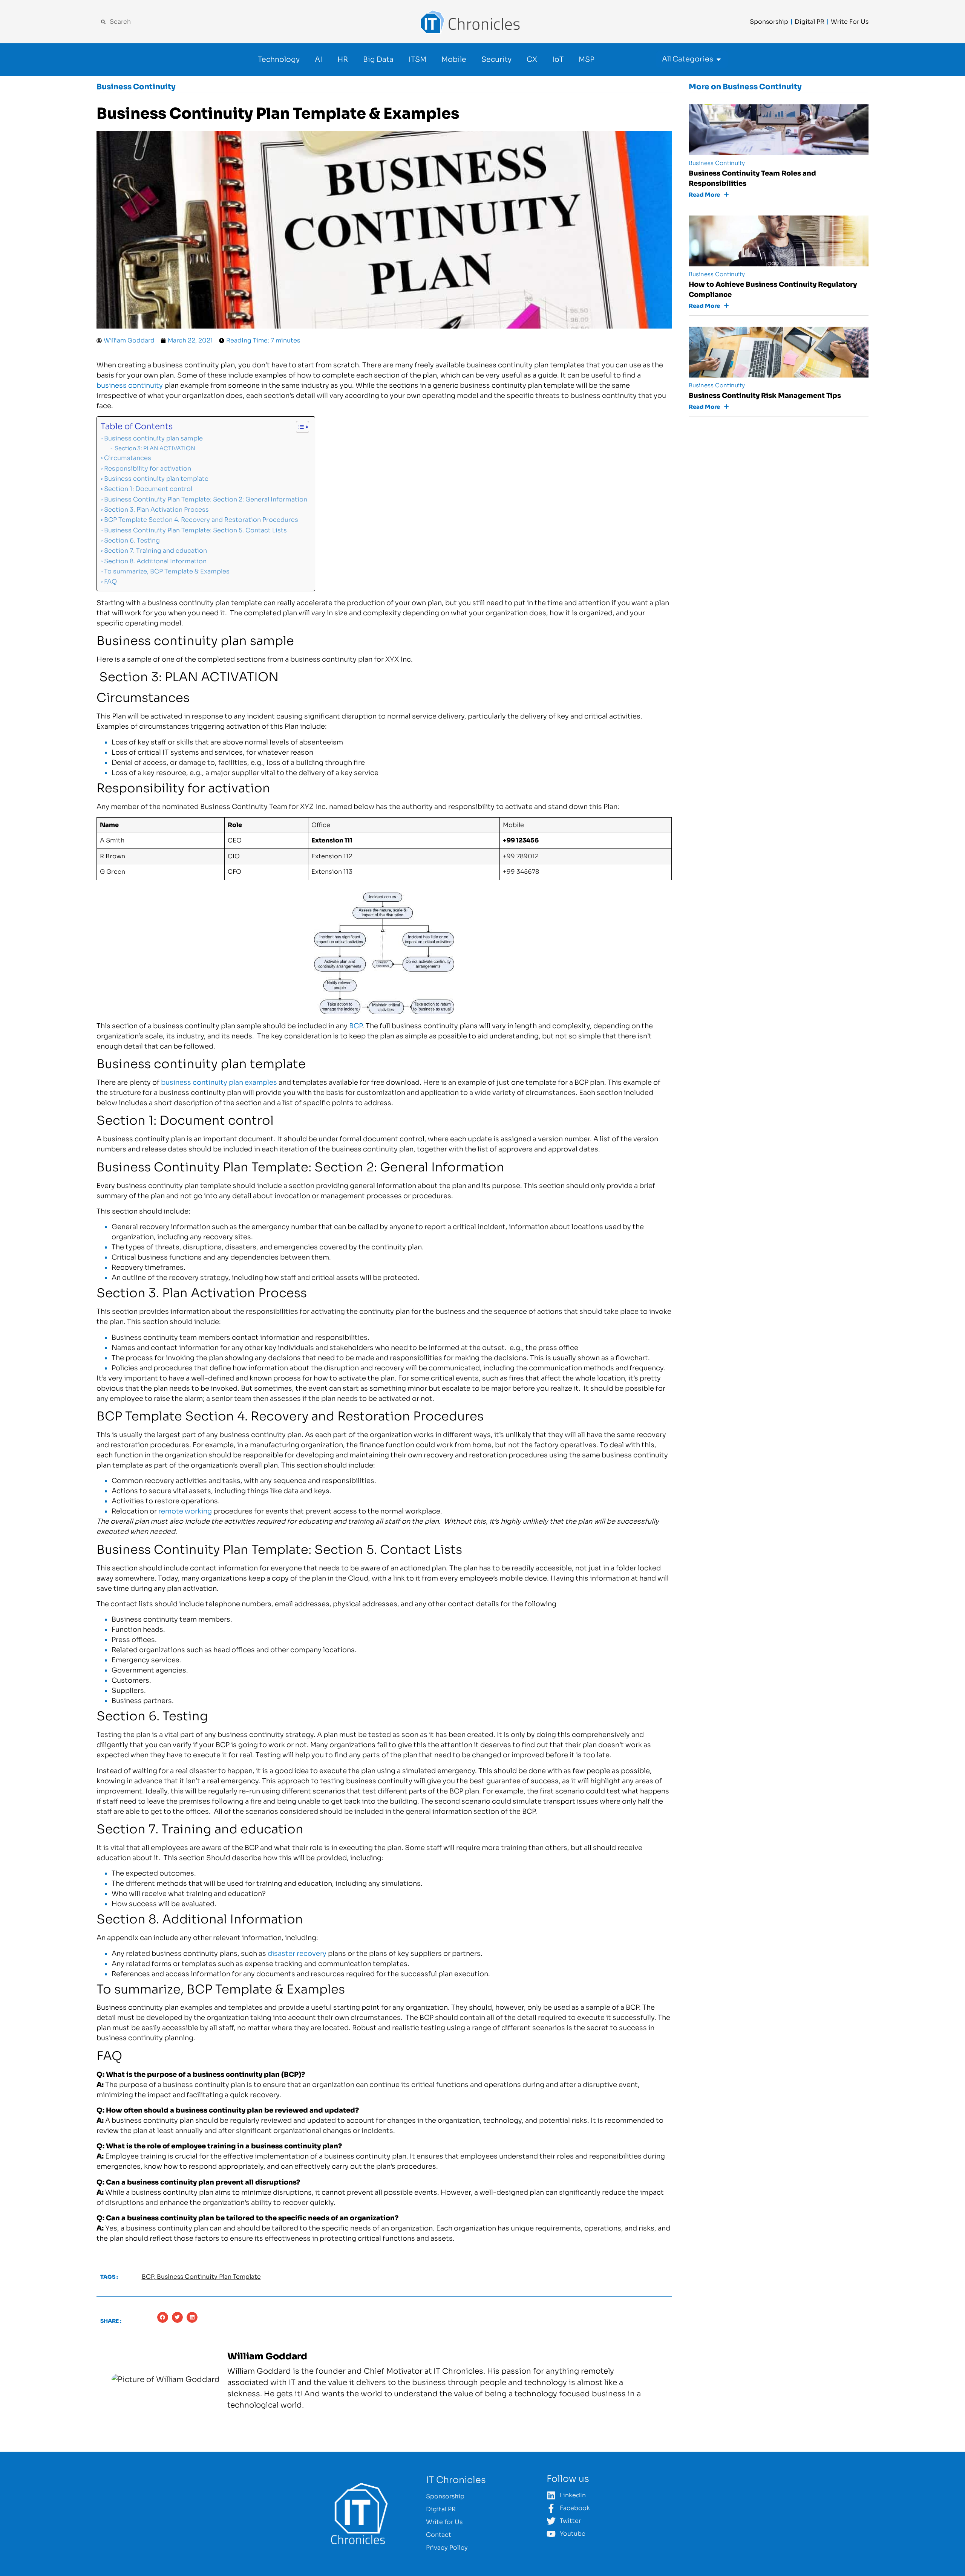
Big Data (378, 60)
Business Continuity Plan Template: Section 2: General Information (206, 499)
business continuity (130, 385)
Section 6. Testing (132, 540)
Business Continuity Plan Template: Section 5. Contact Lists (195, 530)
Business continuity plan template (156, 479)
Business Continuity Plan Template (209, 2277)
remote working (185, 1511)
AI (319, 60)
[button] (163, 2317)
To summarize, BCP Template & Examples (167, 571)
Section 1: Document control (148, 489)
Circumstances (128, 458)
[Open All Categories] (719, 59)
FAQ (110, 582)
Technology (279, 60)
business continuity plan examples (219, 1082)
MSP (587, 60)
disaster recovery (297, 1954)
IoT (558, 60)
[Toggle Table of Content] (299, 427)
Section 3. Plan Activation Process (156, 510)
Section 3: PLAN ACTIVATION (154, 448)
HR (343, 60)
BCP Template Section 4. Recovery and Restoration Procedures (201, 520)
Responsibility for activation (148, 469)
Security (496, 60)
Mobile (454, 60)
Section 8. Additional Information (155, 561)
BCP (356, 1026)
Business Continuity (136, 87)
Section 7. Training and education (155, 551)
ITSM (417, 60)
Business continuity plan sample (153, 438)
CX (532, 60)
